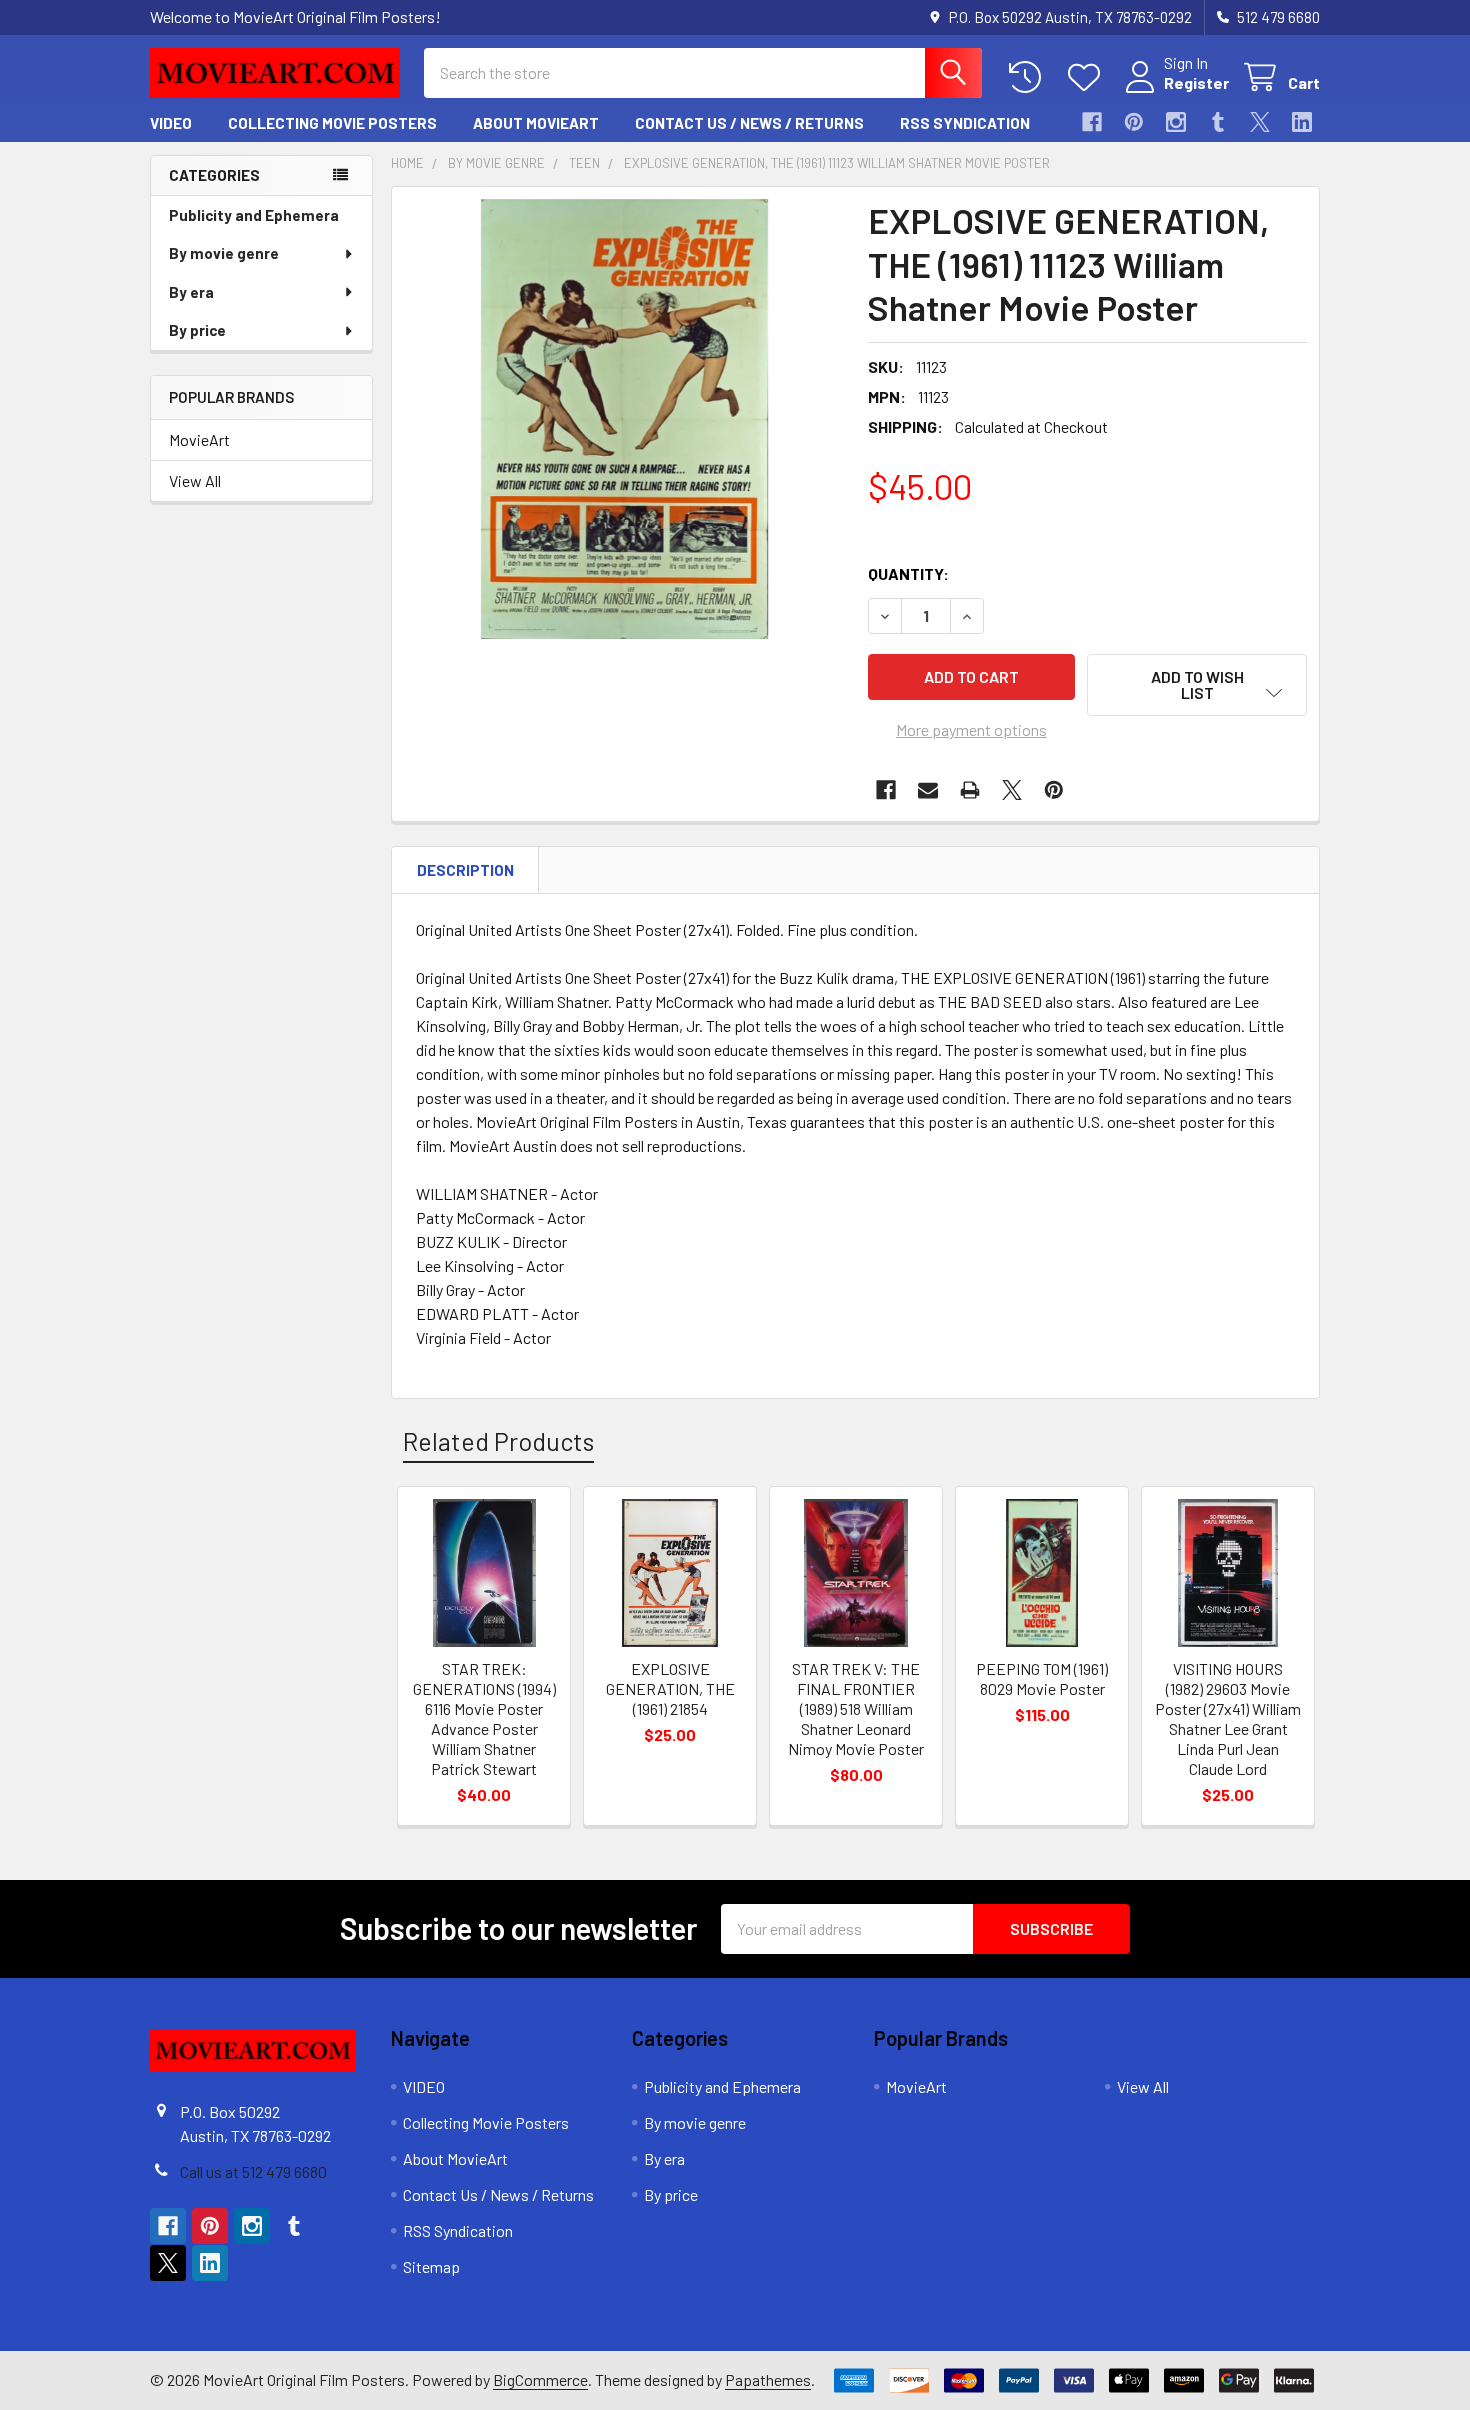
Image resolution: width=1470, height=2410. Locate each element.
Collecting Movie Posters (332, 123)
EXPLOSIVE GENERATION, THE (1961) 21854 (670, 1688)
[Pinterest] (1134, 122)
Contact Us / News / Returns (749, 123)
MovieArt (199, 439)
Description (465, 870)
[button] (1197, 685)
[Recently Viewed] (1029, 77)
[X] (1260, 122)
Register (1196, 82)
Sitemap (431, 2266)
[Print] (970, 790)
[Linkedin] (1302, 122)
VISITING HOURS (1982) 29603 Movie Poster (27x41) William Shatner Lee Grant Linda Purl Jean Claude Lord (1228, 1718)
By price (197, 330)
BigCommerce (540, 2379)
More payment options (971, 729)
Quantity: (908, 573)
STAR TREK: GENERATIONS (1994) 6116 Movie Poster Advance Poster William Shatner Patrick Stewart (484, 1718)
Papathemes (768, 2379)
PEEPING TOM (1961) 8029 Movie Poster (1042, 1678)
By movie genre (224, 253)
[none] (624, 419)
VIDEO (171, 123)
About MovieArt (536, 123)
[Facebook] (1092, 122)
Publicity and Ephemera (254, 215)
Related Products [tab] (498, 1441)
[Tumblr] (1218, 122)
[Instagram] (1176, 122)
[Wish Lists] (1088, 77)
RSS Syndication (965, 123)
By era (191, 292)
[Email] (928, 790)
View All (195, 480)
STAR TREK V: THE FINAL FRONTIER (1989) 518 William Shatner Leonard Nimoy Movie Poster (856, 1708)
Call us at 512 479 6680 (253, 2171)
